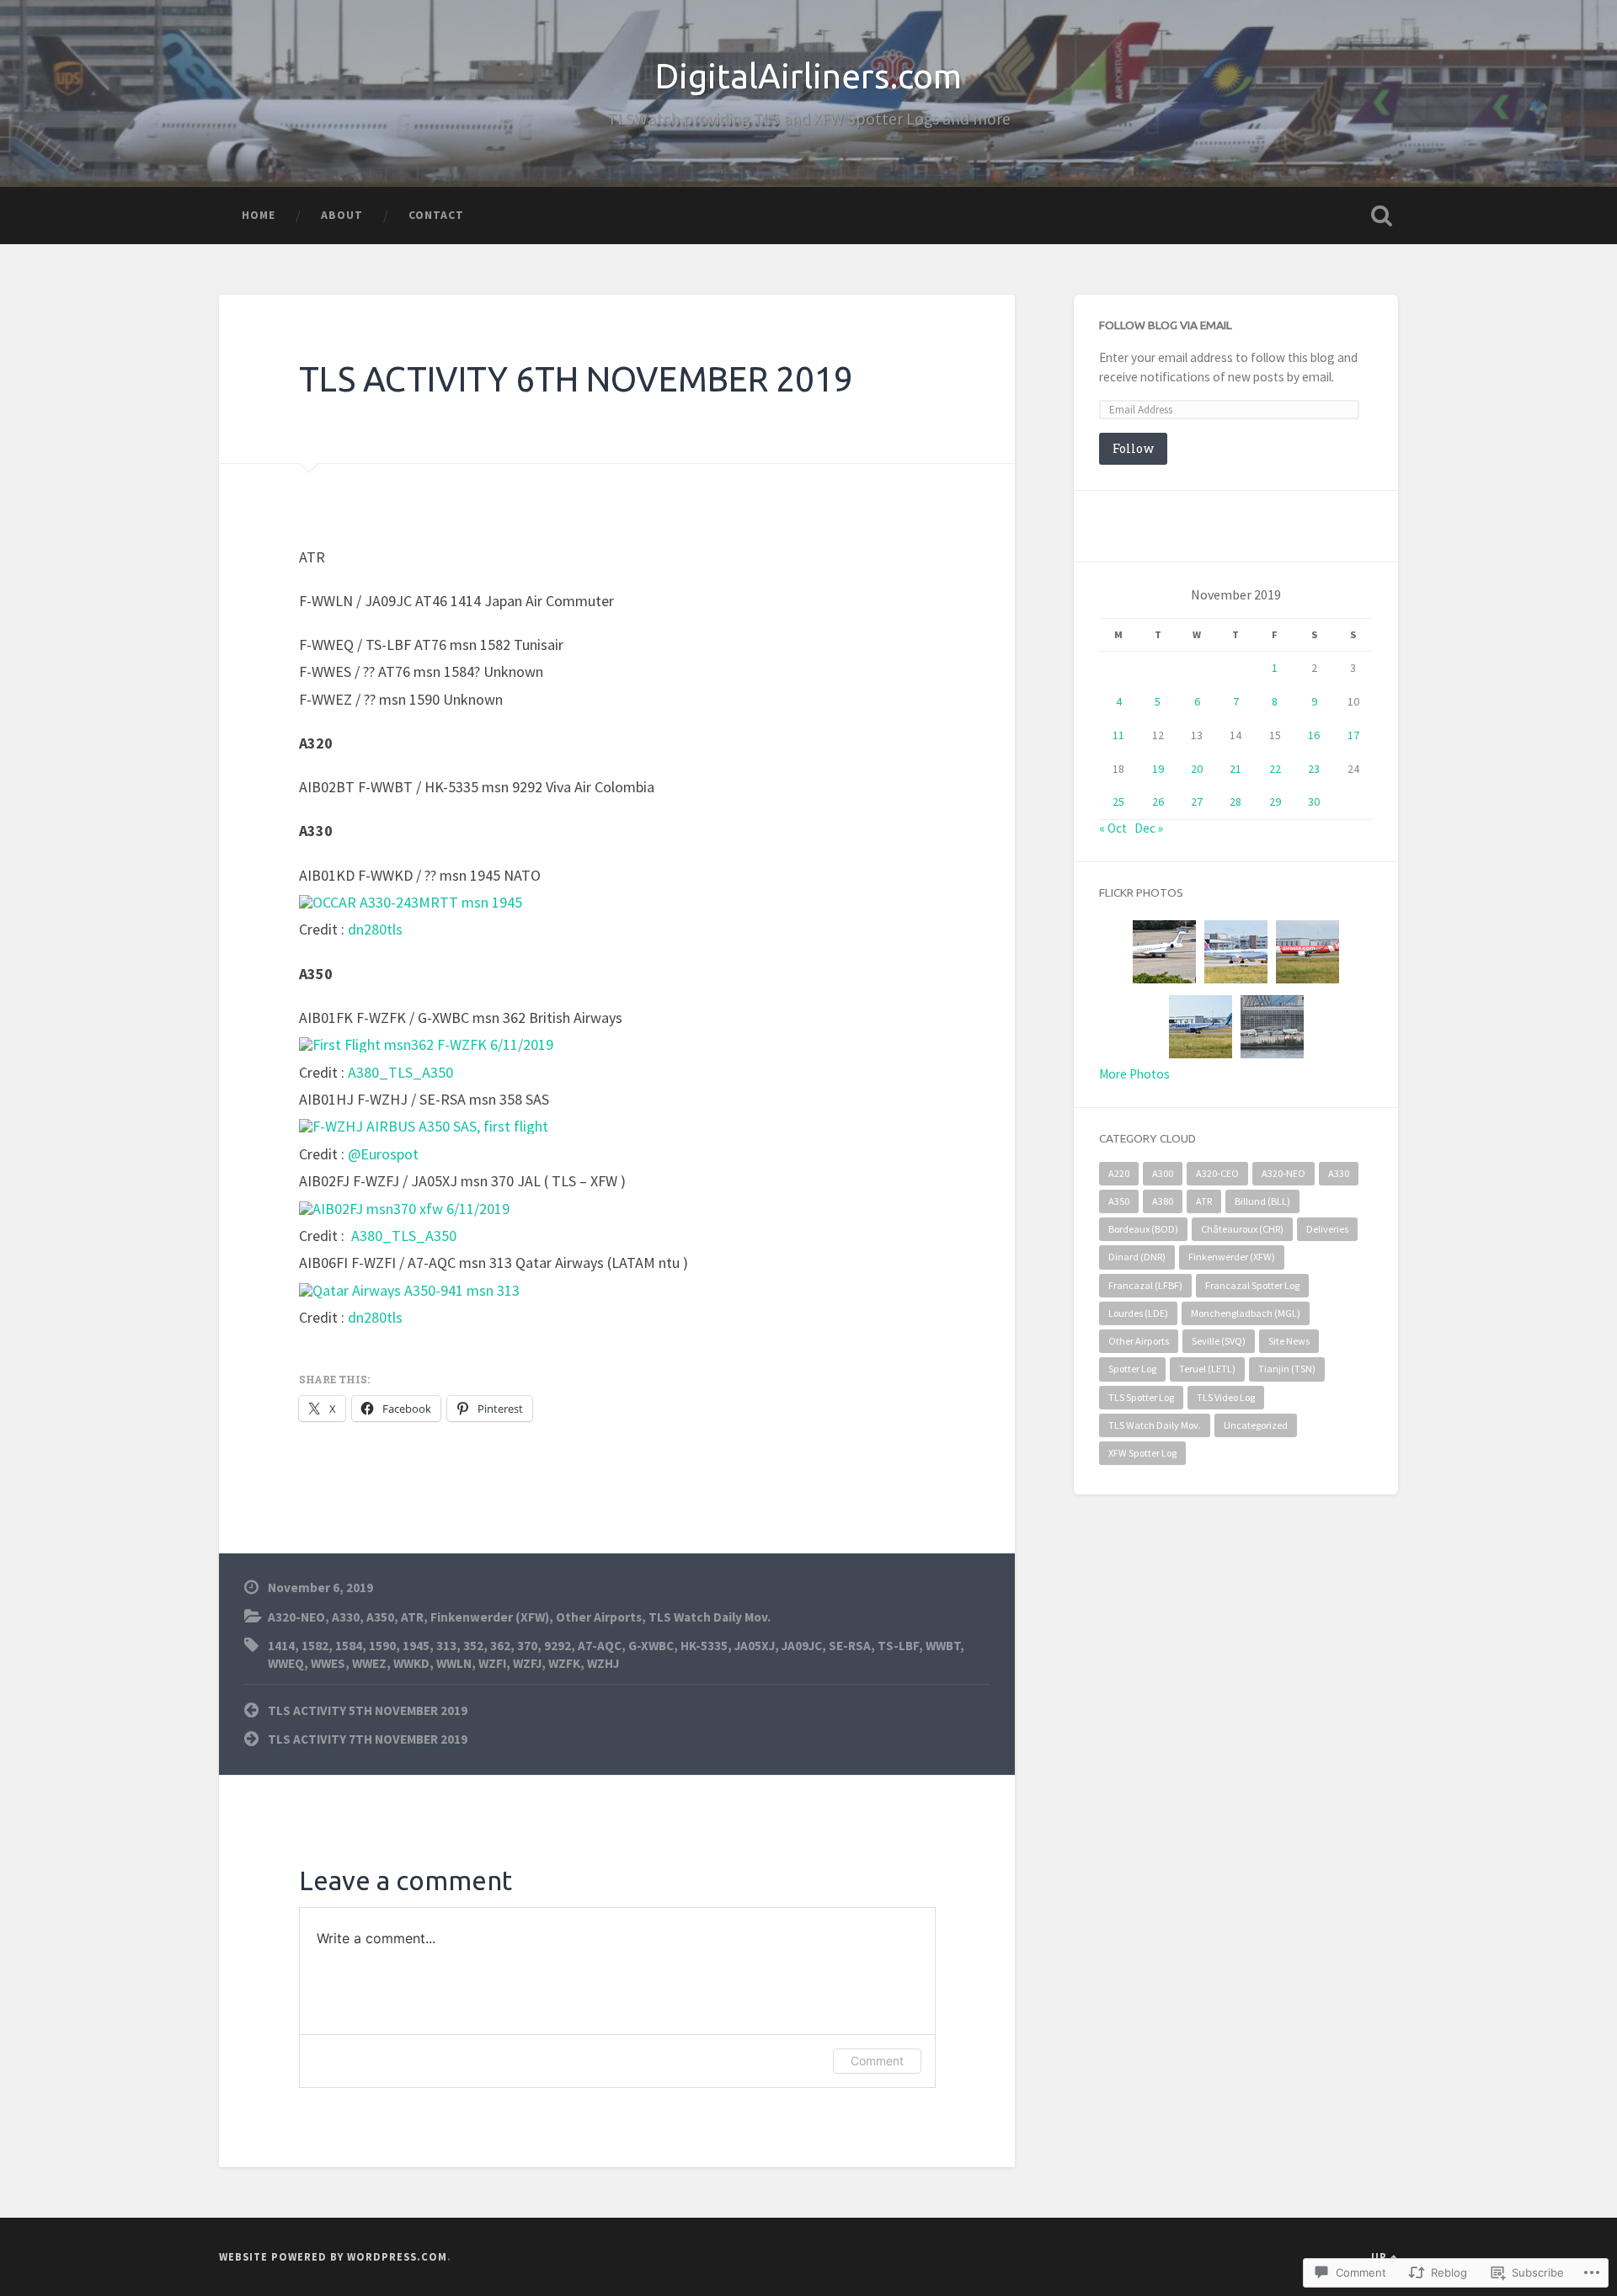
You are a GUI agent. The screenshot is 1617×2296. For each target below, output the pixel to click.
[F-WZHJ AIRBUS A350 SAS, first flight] (424, 1126)
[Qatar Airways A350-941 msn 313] (409, 1290)
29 (1275, 802)
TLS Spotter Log (1141, 1397)
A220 (1119, 1173)
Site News (1289, 1341)
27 (1197, 802)
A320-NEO (296, 1617)
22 (1275, 769)
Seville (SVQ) (1219, 1341)
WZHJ (603, 1663)
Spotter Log (1132, 1369)
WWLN (454, 1663)
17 (1353, 735)
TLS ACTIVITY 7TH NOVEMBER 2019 (368, 1739)
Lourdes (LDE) (1138, 1313)
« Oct (1113, 828)
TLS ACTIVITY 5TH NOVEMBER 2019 (368, 1710)
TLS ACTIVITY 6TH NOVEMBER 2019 (576, 379)
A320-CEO (1217, 1173)
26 (1158, 802)
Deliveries (1327, 1229)
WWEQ (286, 1663)
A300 (1163, 1173)
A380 (1163, 1201)
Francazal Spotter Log (1252, 1285)
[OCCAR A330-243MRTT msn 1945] (411, 902)
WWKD (411, 1663)
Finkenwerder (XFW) (490, 1617)
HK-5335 (704, 1646)
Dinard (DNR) (1137, 1257)
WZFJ (527, 1663)
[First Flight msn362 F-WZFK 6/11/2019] (426, 1044)
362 (500, 1646)
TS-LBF (898, 1646)
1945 (416, 1646)
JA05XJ (755, 1646)
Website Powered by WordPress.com (333, 2256)
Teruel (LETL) (1207, 1369)
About (342, 215)
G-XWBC (651, 1646)
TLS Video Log (1226, 1397)
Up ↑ (1385, 2256)
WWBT (943, 1646)
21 (1235, 769)
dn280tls (375, 929)
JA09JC (802, 1646)
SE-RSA (850, 1646)
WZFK (564, 1663)
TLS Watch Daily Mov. (710, 1617)
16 (1314, 735)
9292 (558, 1646)
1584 (349, 1646)
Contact (436, 215)
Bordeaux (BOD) (1143, 1229)
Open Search (1381, 216)
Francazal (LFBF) (1145, 1285)
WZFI (492, 1663)
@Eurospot (383, 1154)
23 (1314, 769)
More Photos (1134, 1074)
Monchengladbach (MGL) (1246, 1313)
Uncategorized (1256, 1425)
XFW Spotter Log (1142, 1453)
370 (527, 1646)
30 (1314, 802)
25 (1118, 802)
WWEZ (369, 1663)
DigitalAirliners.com (808, 76)
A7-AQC (600, 1646)
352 (473, 1646)
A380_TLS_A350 (400, 1072)
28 (1235, 802)
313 (446, 1646)
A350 (380, 1617)
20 (1197, 769)
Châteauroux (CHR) (1242, 1229)
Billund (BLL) (1262, 1201)
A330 (346, 1617)
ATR (412, 1617)
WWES (328, 1663)
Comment (877, 2061)
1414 (281, 1646)
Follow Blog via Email (1166, 325)
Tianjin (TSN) (1287, 1369)
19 (1158, 769)
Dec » (1149, 828)
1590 (382, 1646)
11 (1118, 735)
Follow (1133, 448)
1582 (315, 1646)
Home (259, 215)
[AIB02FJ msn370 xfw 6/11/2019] (404, 1209)
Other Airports (599, 1617)
